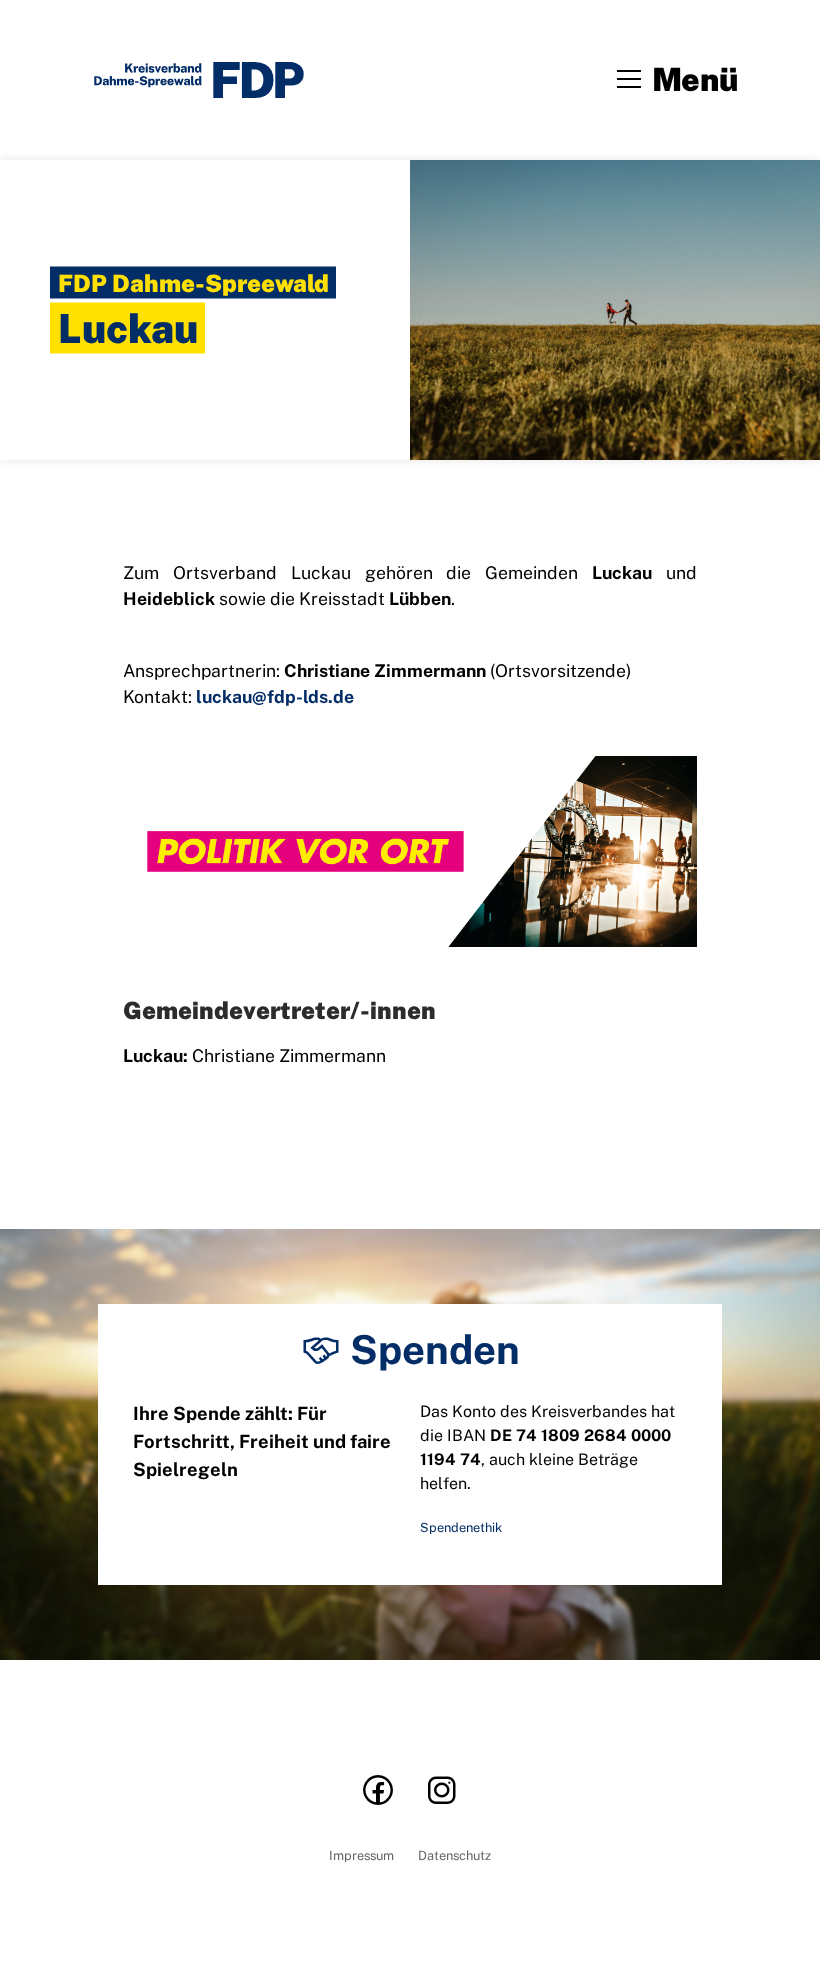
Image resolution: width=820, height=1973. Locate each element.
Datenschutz (454, 1856)
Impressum (361, 1856)
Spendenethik (461, 1527)
